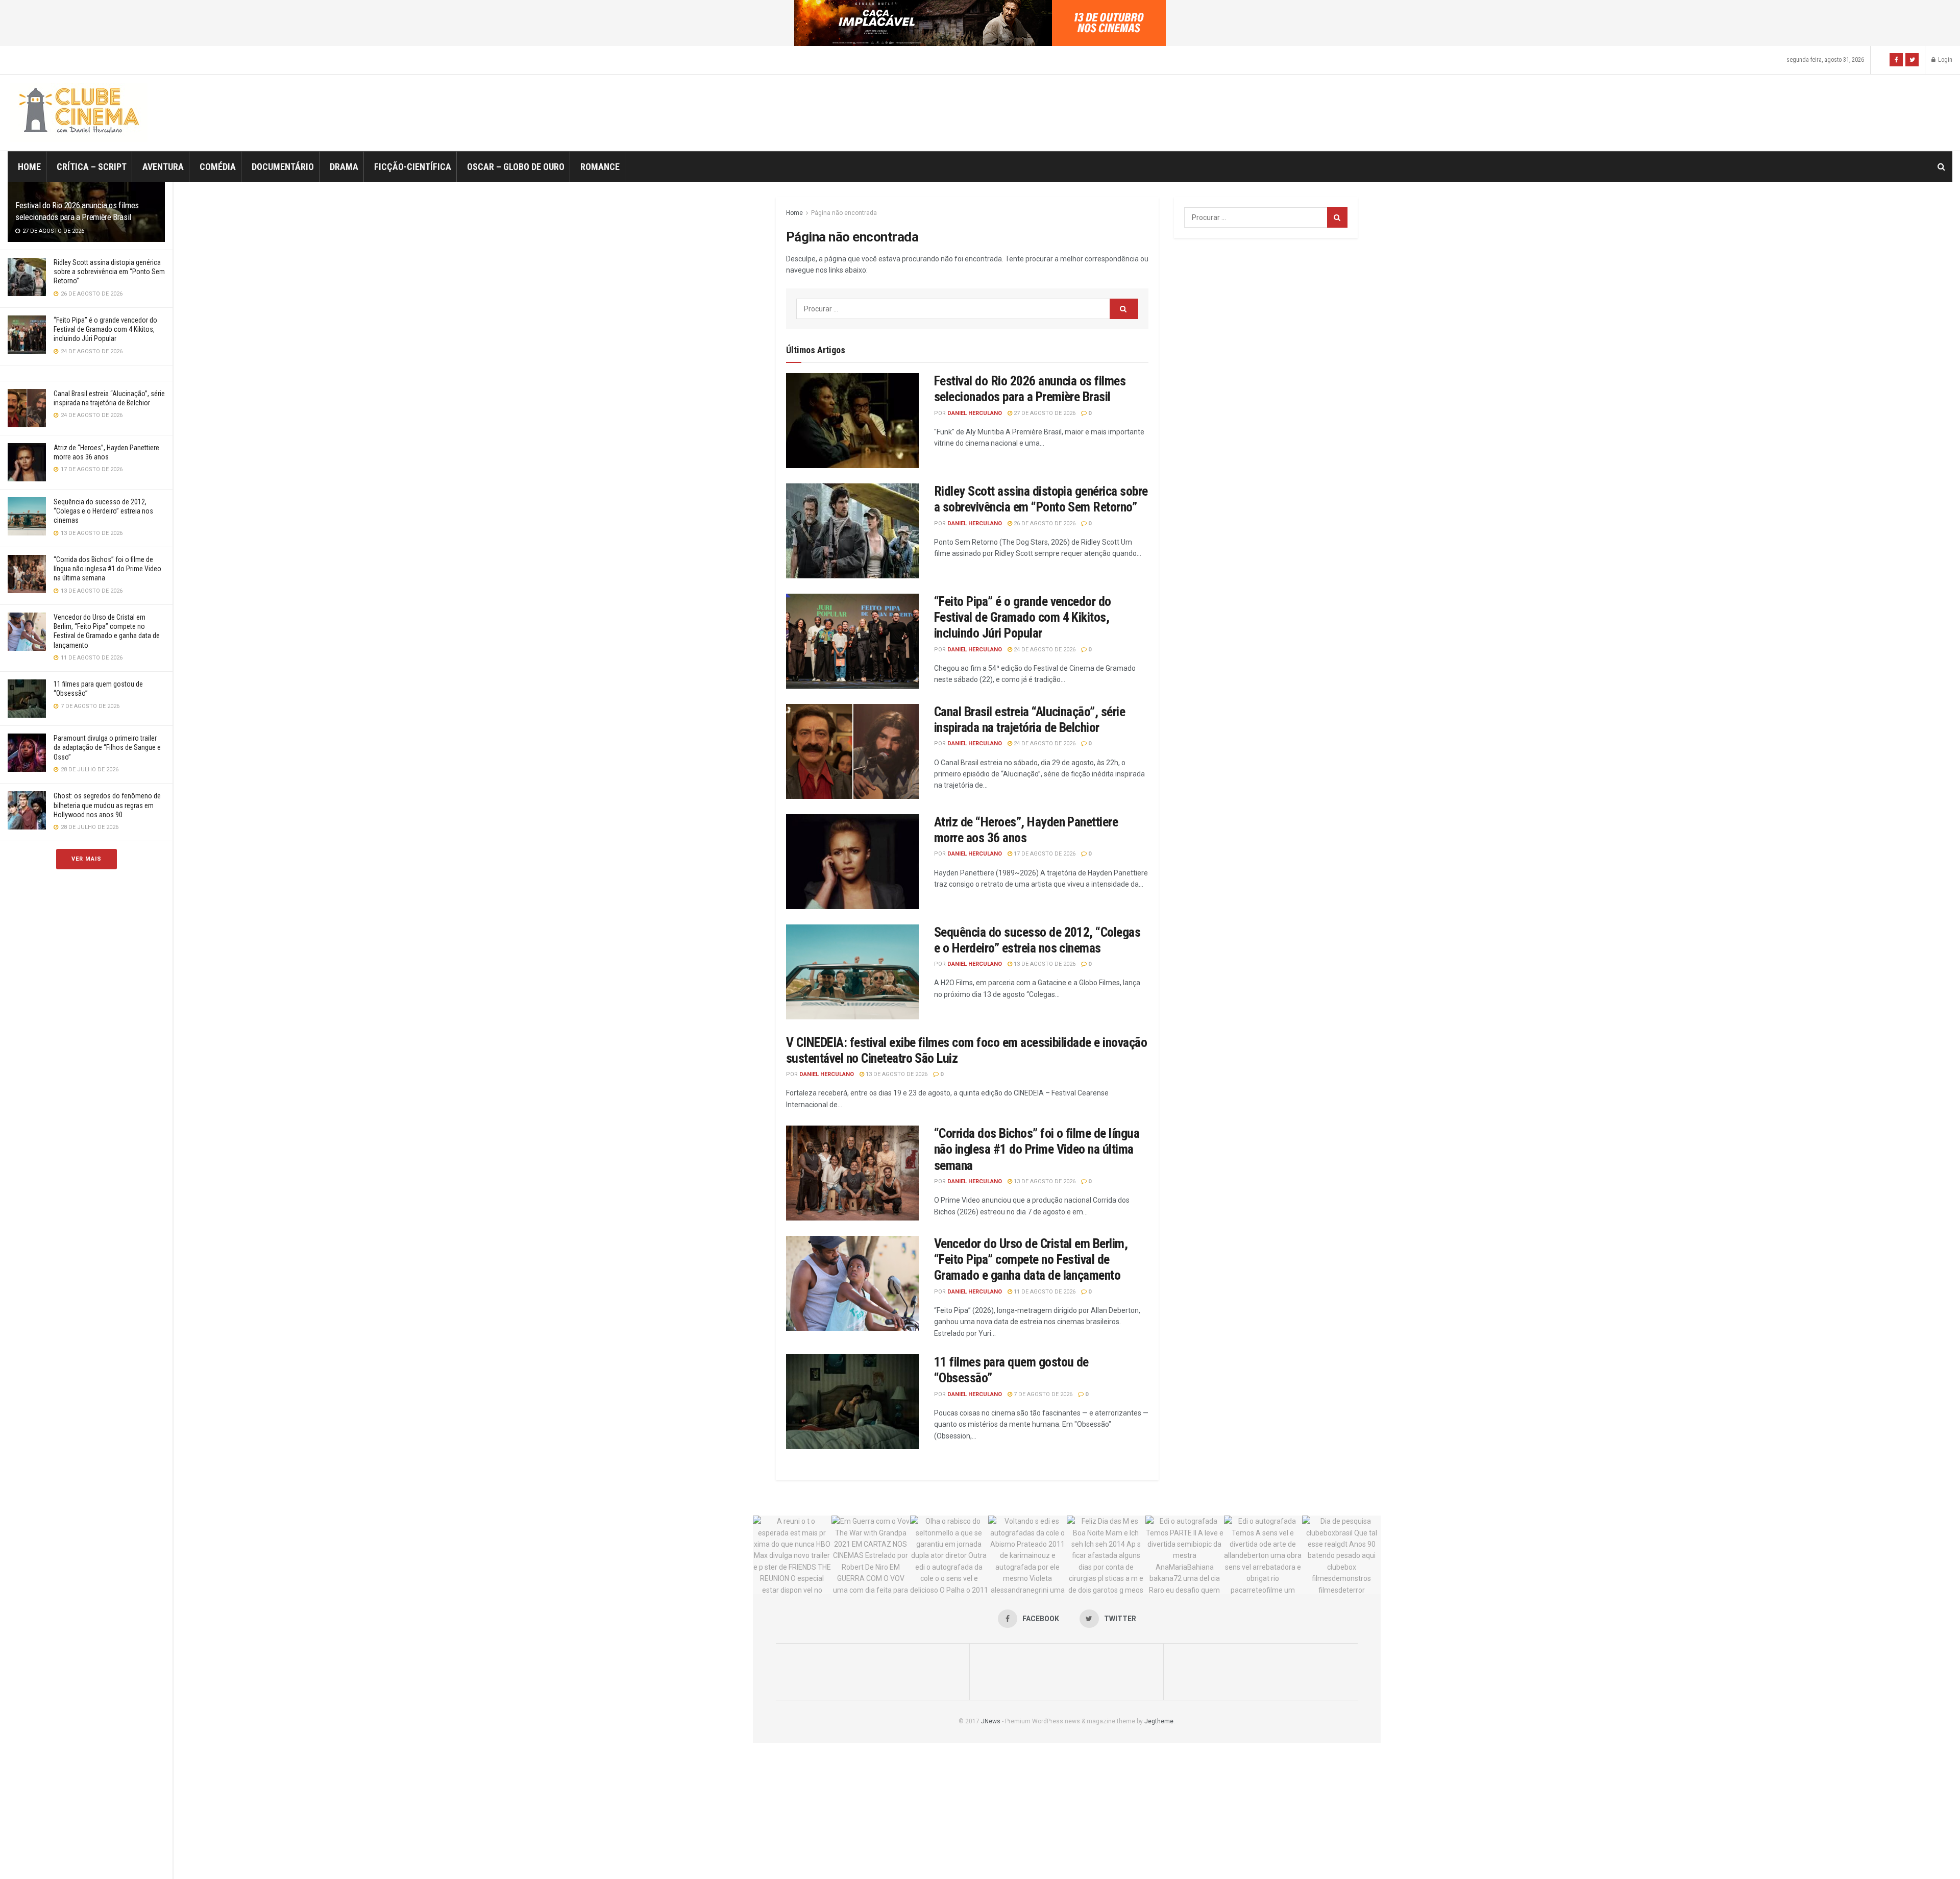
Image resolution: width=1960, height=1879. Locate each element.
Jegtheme (1159, 1721)
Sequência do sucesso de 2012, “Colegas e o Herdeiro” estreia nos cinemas (103, 511)
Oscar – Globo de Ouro (516, 167)
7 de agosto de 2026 (1042, 1394)
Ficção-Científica (413, 167)
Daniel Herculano (975, 413)
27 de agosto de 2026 (1044, 413)
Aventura (163, 167)
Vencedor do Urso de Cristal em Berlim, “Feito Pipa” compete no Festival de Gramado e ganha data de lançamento (1031, 1259)
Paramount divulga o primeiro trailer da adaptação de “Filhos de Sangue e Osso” (107, 747)
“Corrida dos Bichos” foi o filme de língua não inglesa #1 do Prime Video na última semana (107, 569)
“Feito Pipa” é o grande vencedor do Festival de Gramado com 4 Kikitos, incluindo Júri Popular (105, 329)
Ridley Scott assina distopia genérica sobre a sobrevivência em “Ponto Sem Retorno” (109, 272)
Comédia (218, 167)
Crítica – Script (92, 167)
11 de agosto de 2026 (1044, 1292)
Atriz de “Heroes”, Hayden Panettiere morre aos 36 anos (1026, 830)
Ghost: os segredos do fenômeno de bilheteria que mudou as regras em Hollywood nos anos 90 (107, 805)
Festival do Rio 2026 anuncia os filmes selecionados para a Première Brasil (1030, 389)
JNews (991, 1721)
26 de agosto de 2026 (1044, 523)
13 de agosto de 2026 (1044, 964)
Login (1944, 60)
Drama (344, 167)
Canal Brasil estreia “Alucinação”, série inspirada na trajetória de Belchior (1030, 719)
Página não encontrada (844, 213)
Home (29, 167)
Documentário (283, 167)
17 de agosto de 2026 (1044, 854)
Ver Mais (87, 859)
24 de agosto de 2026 (1044, 650)
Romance (600, 167)
